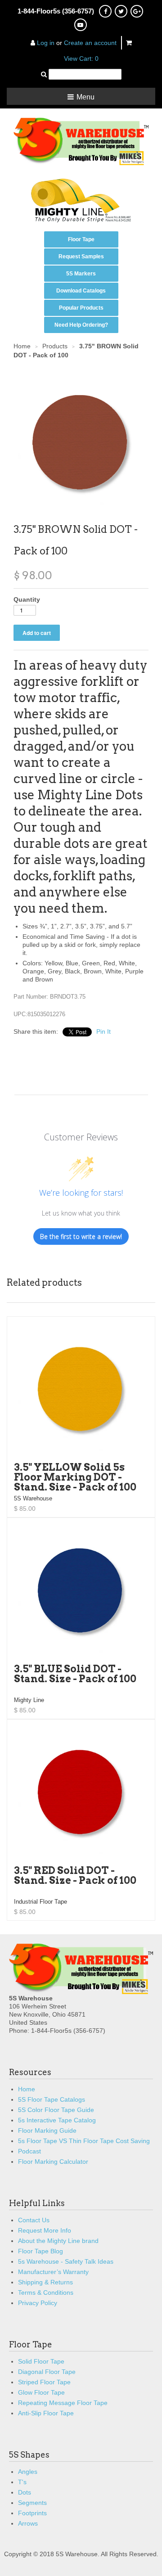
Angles (28, 2472)
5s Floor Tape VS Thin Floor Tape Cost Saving (84, 2141)
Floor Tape (81, 239)
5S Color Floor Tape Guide (56, 2110)
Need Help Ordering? (81, 325)
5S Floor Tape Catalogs (52, 2099)
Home (27, 2089)
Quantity (27, 599)
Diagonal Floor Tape (47, 2372)
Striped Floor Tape (44, 2382)
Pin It (103, 1031)
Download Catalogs (81, 291)
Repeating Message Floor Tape (63, 2403)
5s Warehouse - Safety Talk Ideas (66, 2261)
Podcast (29, 2151)
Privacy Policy (38, 2303)
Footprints (32, 2513)
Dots (25, 2492)
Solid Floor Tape (41, 2361)
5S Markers (81, 274)
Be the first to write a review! (81, 1236)
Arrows (28, 2523)
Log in (46, 43)
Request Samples (81, 257)
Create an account (90, 43)
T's (22, 2482)
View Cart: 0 (81, 59)
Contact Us (34, 2220)
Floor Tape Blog (40, 2251)
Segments (32, 2503)
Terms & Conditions (46, 2292)
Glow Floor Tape (41, 2392)
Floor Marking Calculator (53, 2162)
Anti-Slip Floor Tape (46, 2413)
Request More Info (45, 2230)
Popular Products (81, 308)
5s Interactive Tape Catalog (57, 2120)
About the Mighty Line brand (58, 2241)
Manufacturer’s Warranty (53, 2272)
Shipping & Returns (45, 2282)
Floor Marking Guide (47, 2130)
